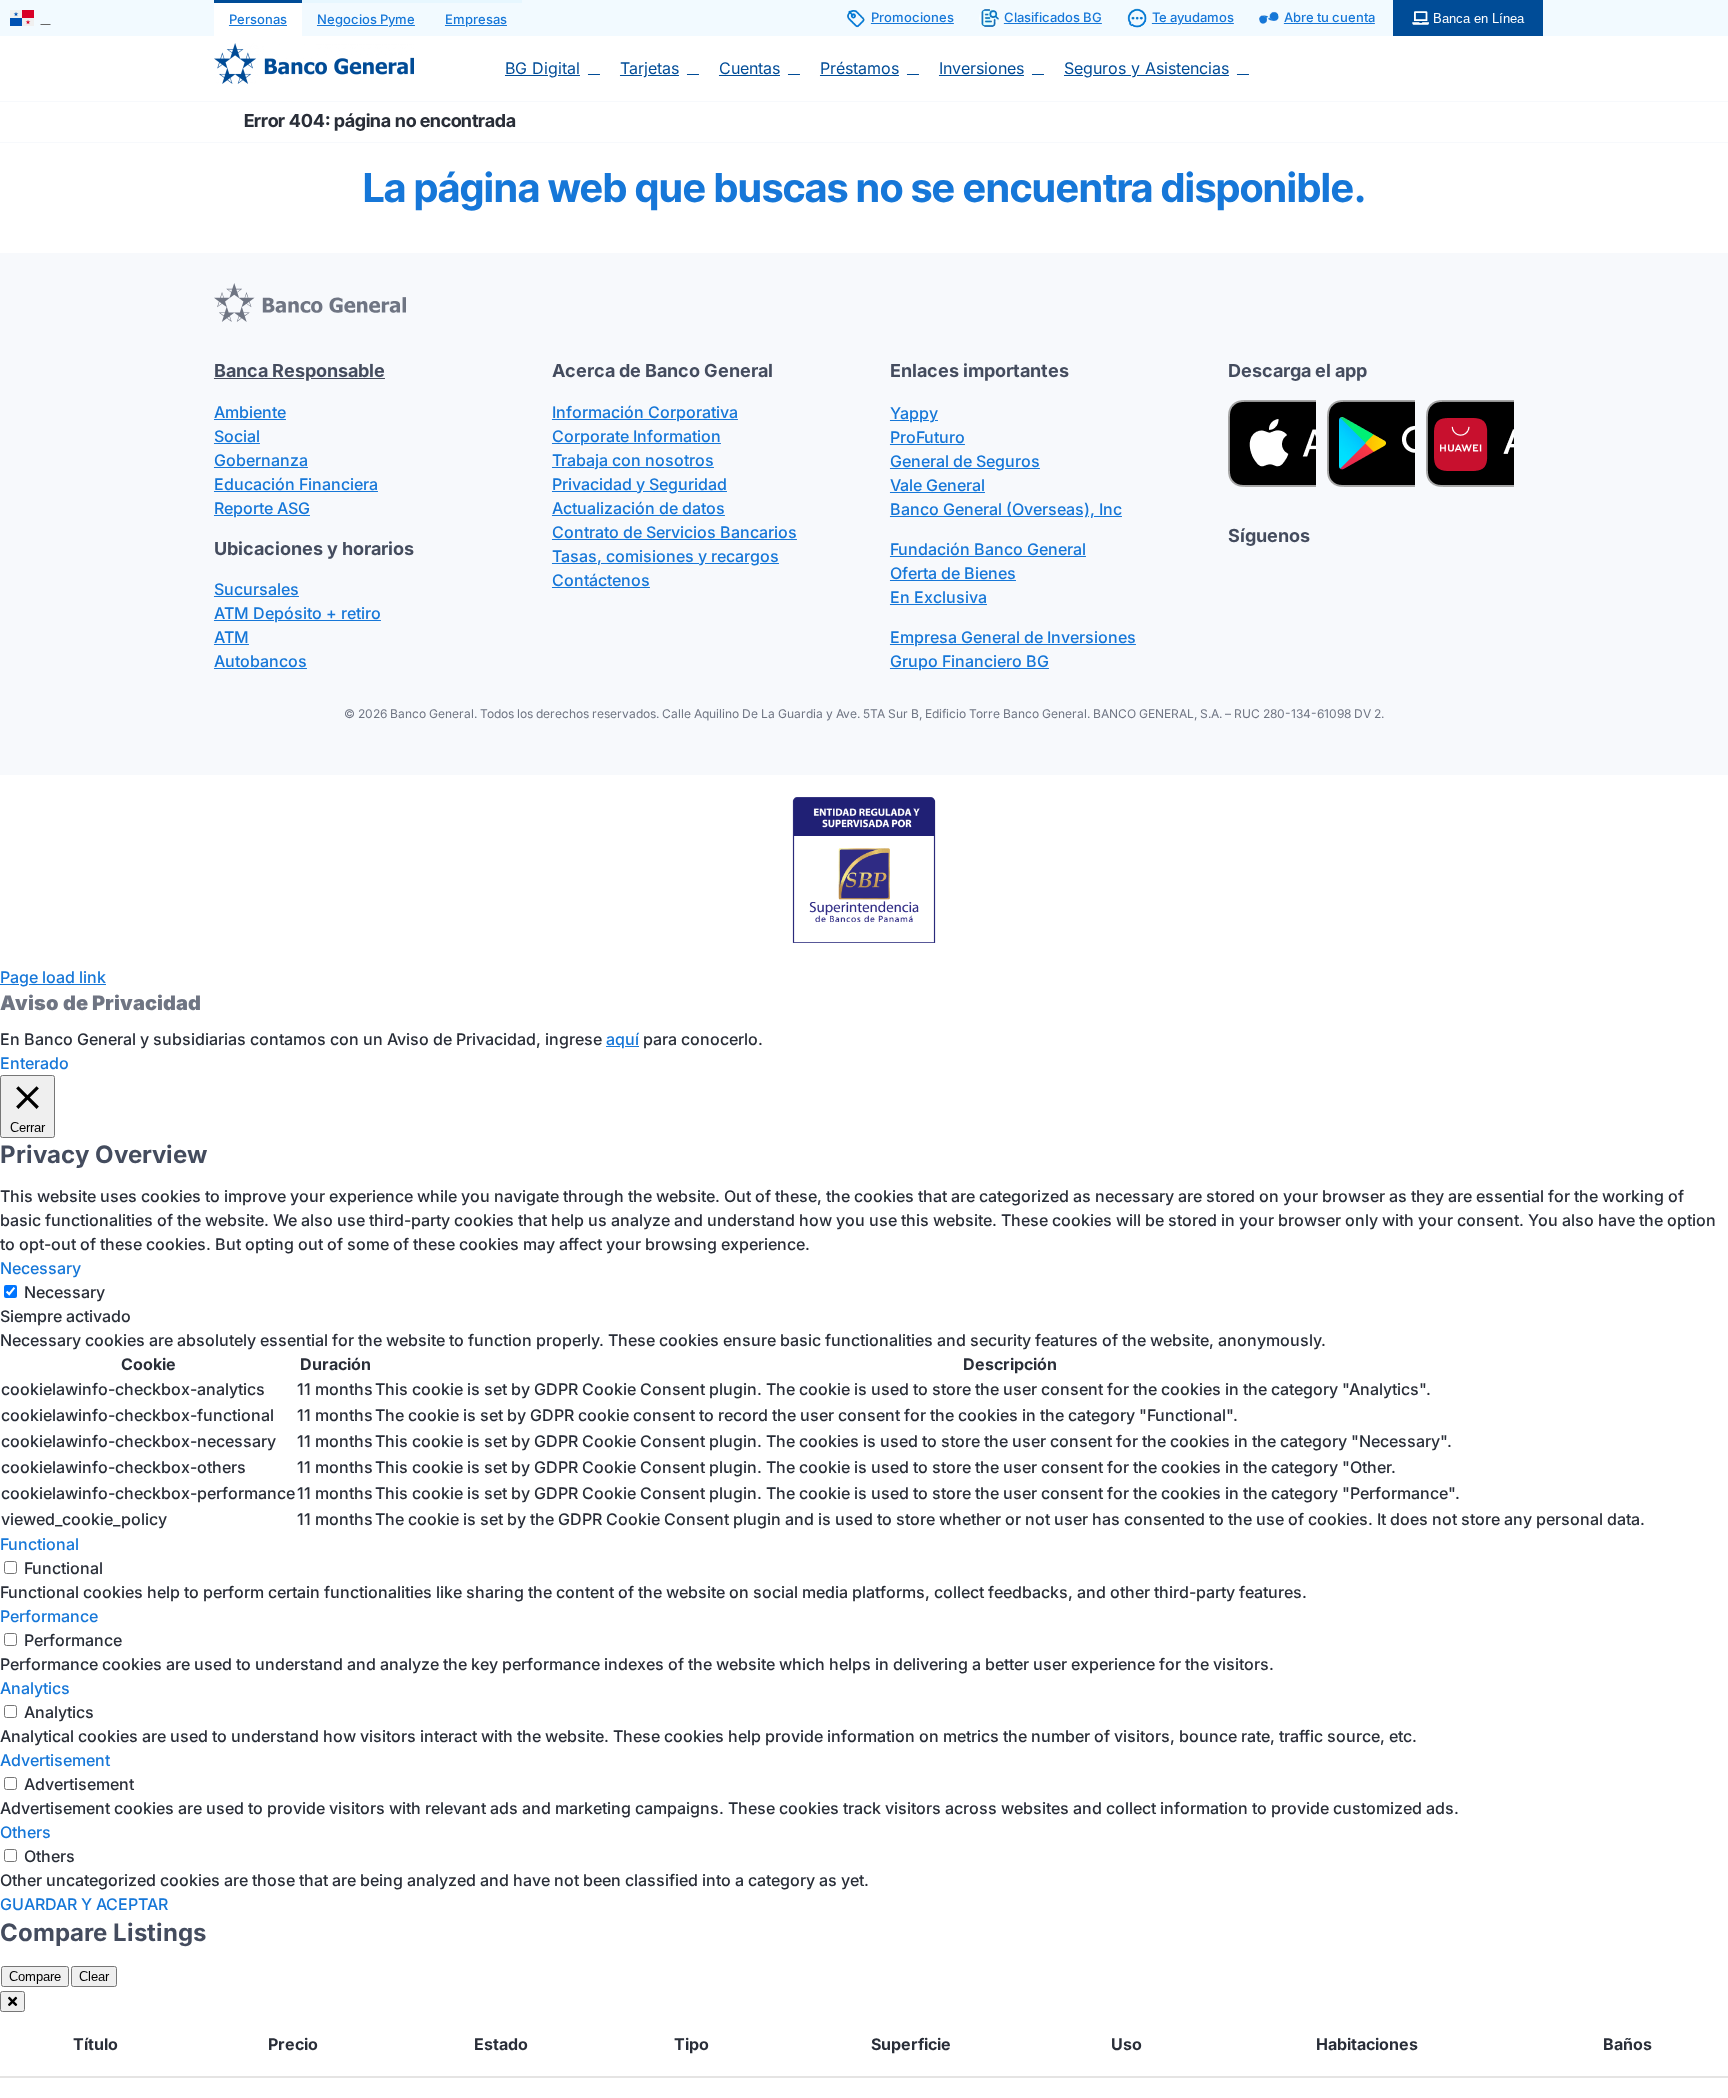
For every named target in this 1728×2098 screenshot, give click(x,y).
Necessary (64, 1292)
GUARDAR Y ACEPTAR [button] (84, 1904)
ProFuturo (927, 437)
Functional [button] (39, 1544)
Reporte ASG (262, 508)
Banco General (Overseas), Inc (1006, 509)
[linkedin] (1416, 574)
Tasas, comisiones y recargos (665, 556)
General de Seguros (965, 461)
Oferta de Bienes (953, 573)
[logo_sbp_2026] (864, 803)
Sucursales (256, 589)
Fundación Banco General (988, 549)
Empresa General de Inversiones (1013, 637)
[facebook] (1236, 574)
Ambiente (250, 412)
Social (237, 436)
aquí (622, 1039)
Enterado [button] (34, 1063)
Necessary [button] (40, 1268)
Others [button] (25, 1832)
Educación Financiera (296, 484)
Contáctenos (601, 580)
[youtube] (1380, 574)
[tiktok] (1272, 574)
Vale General (937, 485)
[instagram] (1344, 574)
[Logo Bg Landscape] (314, 51)
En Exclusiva (938, 597)
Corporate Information (636, 436)
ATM (231, 637)
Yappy (914, 413)
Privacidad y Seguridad (639, 484)
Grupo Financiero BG (969, 661)
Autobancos (260, 661)
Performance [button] (49, 1616)
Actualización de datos (638, 508)
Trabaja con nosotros (633, 460)
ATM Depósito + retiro (297, 613)
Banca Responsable (299, 370)
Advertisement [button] (55, 1760)
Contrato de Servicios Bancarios (674, 532)
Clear (94, 1976)
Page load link (53, 977)
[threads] (1308, 574)
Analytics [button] (35, 1688)
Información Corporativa (645, 412)
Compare (35, 1976)
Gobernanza (261, 460)
